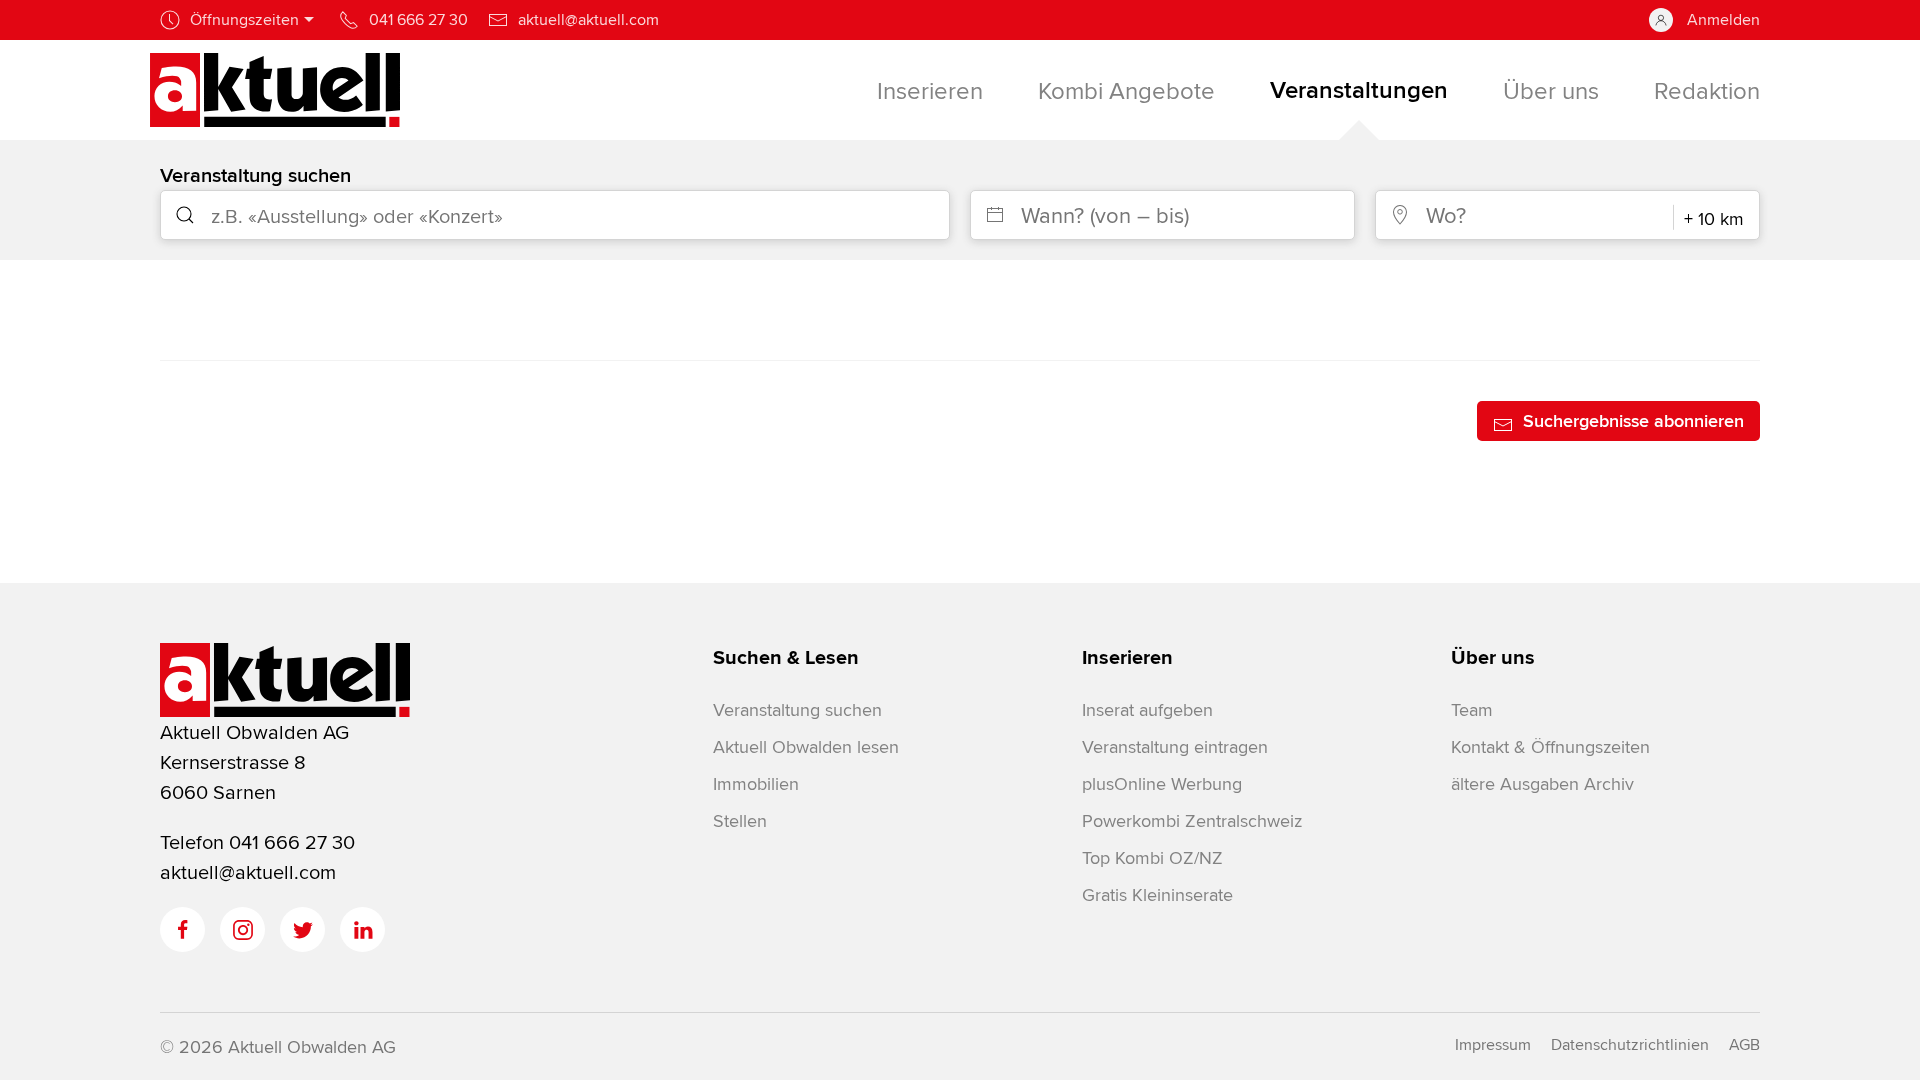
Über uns (1493, 657)
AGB (1744, 1044)
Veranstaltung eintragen (1175, 746)
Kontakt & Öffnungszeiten (1550, 746)
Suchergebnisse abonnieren (1633, 421)
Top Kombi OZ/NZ (1152, 857)
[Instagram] (242, 929)
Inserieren (1127, 657)
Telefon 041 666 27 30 (257, 841)
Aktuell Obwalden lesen (806, 746)
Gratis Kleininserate (1157, 894)
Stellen (740, 820)
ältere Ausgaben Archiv (1542, 783)
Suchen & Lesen (786, 657)
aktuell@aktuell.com (248, 871)
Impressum (1493, 1044)
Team (1472, 709)
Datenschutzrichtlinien (1630, 1044)
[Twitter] (302, 929)
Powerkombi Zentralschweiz (1192, 820)
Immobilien (756, 783)
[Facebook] (182, 929)
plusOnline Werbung (1162, 783)
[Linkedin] (362, 929)
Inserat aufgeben (1147, 709)
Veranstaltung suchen (255, 174)
